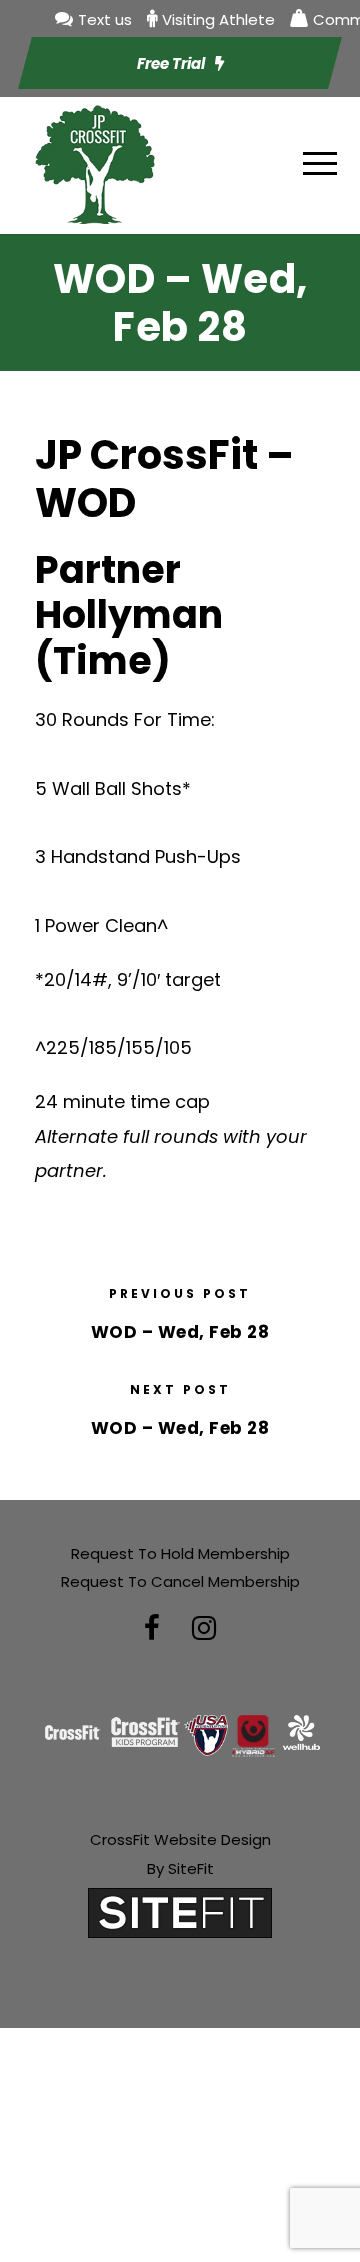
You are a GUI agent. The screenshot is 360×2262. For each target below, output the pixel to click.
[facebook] (152, 1628)
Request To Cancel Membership (180, 1581)
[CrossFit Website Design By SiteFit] (180, 1911)
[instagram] (204, 1628)
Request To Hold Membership (180, 1553)
